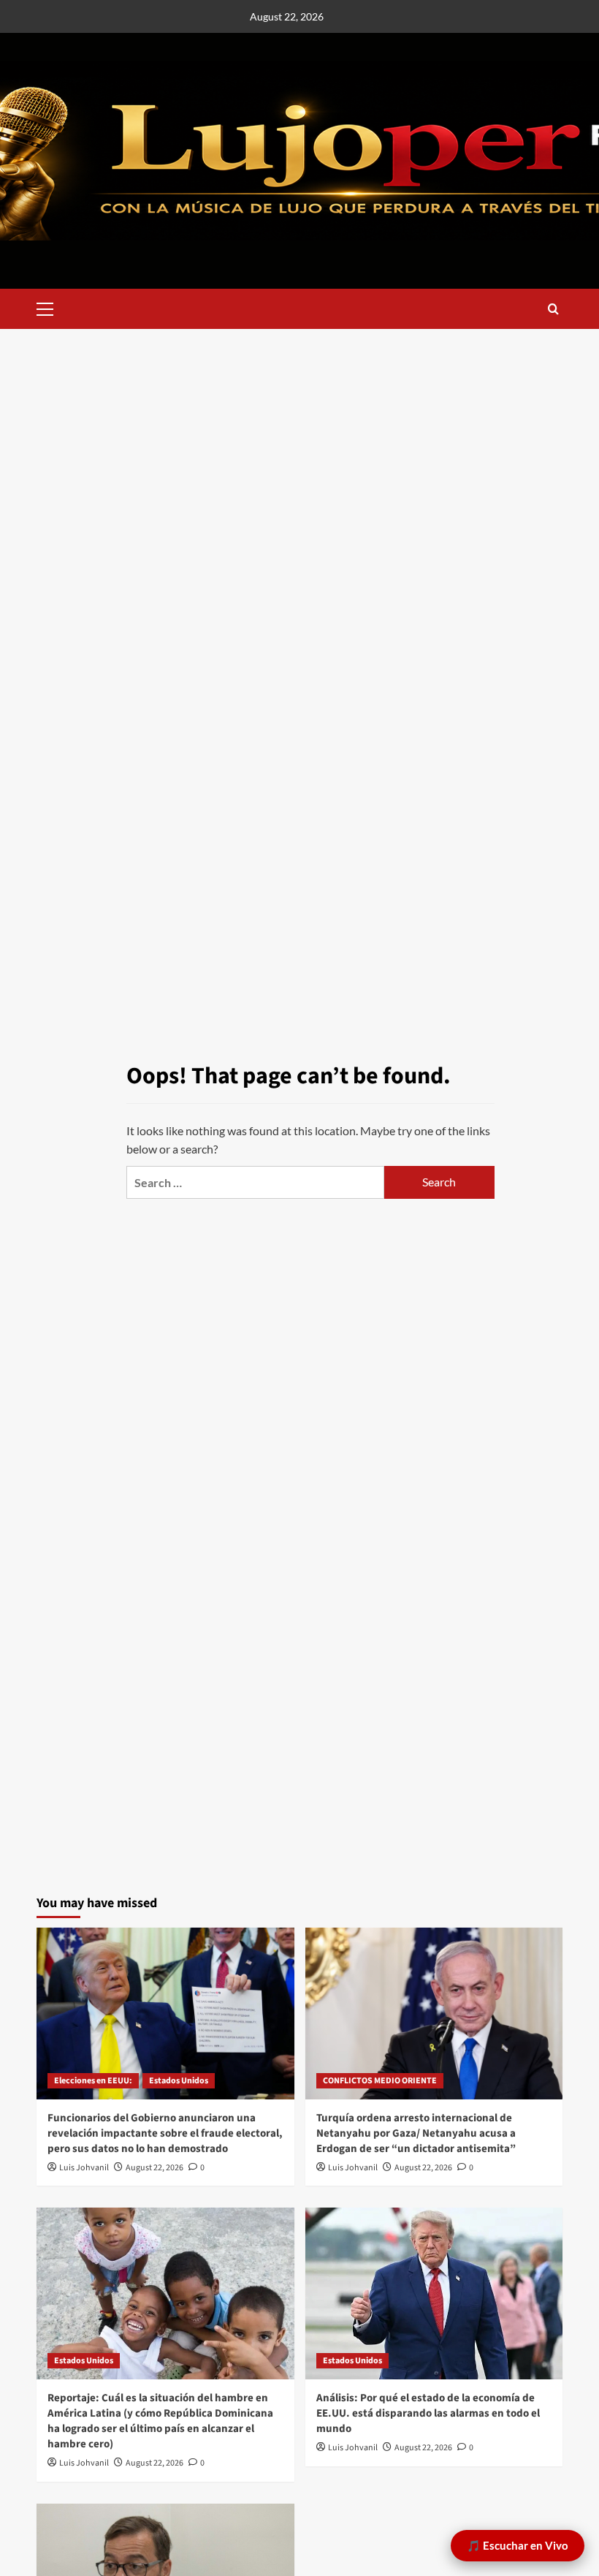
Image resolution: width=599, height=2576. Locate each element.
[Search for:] (255, 1182)
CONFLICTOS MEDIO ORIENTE (380, 2081)
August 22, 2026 (154, 2168)
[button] (51, 307)
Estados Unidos (179, 2081)
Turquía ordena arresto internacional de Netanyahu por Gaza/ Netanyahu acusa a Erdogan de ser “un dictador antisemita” (416, 2133)
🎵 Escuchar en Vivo (518, 2545)
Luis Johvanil (84, 2168)
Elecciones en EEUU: (93, 2081)
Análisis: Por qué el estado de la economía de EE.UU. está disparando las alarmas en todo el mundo (428, 2413)
